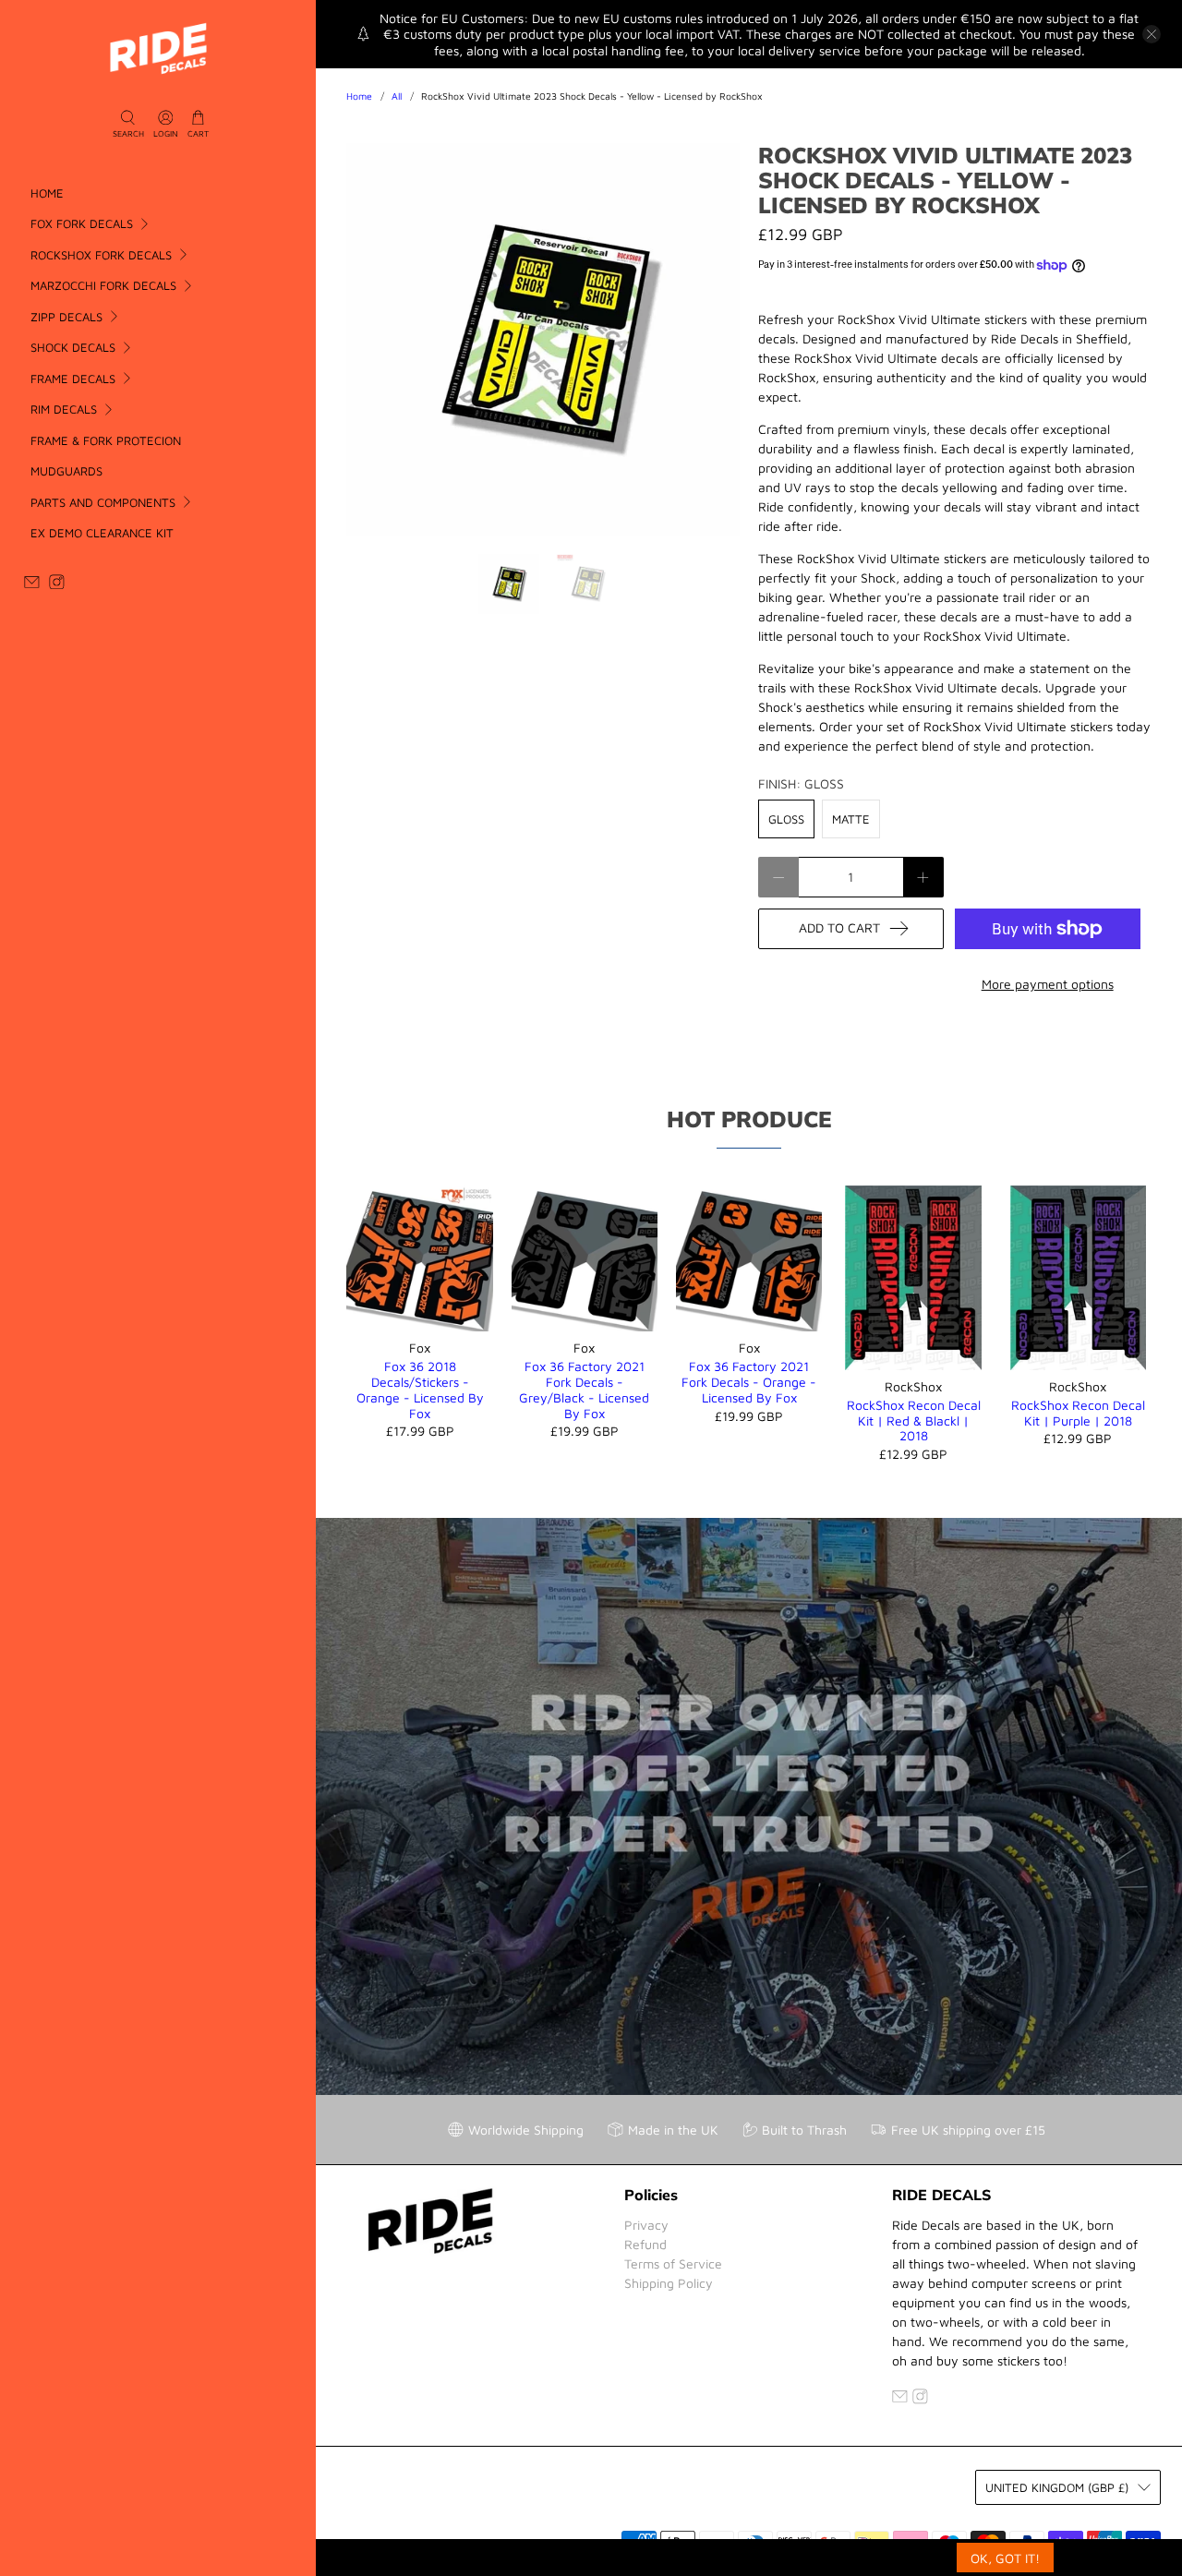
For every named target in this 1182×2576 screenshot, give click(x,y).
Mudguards (66, 471)
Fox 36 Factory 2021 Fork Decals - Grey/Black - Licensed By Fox (584, 1389)
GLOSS (786, 819)
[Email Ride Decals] (32, 584)
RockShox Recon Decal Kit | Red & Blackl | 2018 (914, 1420)
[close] (1152, 34)
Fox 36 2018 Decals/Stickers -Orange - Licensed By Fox (420, 1389)
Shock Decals (73, 347)
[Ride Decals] (158, 48)
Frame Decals (73, 379)
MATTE (851, 819)
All (397, 96)
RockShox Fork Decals (101, 255)
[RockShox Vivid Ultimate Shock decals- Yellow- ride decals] (543, 340)
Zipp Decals (66, 317)
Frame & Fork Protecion (106, 440)
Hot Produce (749, 1119)
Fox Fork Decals (82, 223)
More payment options (1048, 984)
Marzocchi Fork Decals (103, 285)
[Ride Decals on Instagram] (57, 584)
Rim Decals (64, 409)
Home (47, 193)
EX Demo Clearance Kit (102, 533)
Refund (645, 2244)
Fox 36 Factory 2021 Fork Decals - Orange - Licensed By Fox (749, 1382)
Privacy (646, 2225)
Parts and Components (103, 502)
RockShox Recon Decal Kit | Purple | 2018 (1078, 1413)
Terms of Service (673, 2263)
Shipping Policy (669, 2283)
